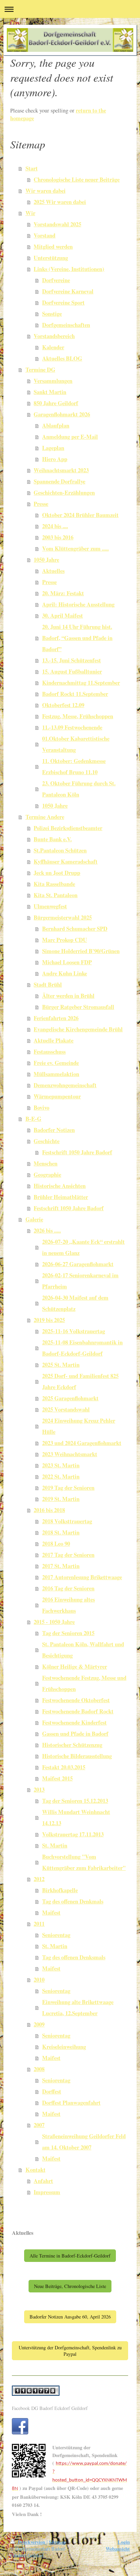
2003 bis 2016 (58, 537)
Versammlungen (53, 381)
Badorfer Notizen (54, 1130)
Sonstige (52, 314)
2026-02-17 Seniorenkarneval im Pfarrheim (80, 1281)
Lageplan (53, 448)
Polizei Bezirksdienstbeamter (68, 828)
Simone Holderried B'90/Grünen (81, 951)
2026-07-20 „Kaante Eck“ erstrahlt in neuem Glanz (83, 1247)
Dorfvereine (56, 280)
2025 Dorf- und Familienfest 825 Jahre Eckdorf (80, 1382)
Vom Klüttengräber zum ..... (75, 549)
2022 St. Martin (61, 1477)
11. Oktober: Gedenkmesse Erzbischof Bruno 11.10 (74, 767)
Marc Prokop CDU (65, 940)
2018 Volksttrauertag (67, 1521)
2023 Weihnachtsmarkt (70, 1454)
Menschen (46, 1163)
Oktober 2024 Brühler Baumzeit (80, 515)
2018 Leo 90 (56, 1544)
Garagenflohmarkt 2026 (62, 414)
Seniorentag (56, 1935)
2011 (39, 1924)
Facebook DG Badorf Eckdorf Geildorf (50, 2408)
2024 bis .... (55, 526)
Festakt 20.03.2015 (64, 1767)
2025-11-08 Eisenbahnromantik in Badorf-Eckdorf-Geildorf (82, 1348)
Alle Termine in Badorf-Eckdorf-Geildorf (70, 2256)
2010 (39, 1980)
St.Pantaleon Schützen (60, 850)
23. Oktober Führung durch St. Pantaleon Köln (79, 789)
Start (32, 168)
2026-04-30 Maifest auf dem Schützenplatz (75, 1303)
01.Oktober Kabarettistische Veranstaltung (76, 744)
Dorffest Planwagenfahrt (71, 2103)
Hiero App (55, 459)
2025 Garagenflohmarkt (70, 1398)
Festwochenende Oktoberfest (76, 1700)
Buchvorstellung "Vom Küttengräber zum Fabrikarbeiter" (84, 1862)
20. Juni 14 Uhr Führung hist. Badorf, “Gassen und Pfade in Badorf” (77, 638)
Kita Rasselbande (54, 884)
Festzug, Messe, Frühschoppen (78, 716)
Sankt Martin (50, 392)
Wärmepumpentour (57, 1096)
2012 (39, 1879)
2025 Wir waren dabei (60, 202)
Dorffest (52, 2091)
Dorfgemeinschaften (66, 325)
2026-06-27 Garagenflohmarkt (78, 1264)
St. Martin (55, 1846)
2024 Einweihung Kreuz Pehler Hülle (79, 1426)
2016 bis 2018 (49, 1510)
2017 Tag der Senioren (68, 1555)
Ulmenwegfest (50, 906)
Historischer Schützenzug (72, 1745)
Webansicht (118, 2549)
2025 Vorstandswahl (66, 1409)
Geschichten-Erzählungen (64, 493)
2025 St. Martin (61, 1365)
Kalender (53, 347)
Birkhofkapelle (60, 1890)
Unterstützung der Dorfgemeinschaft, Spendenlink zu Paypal (70, 2351)
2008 (39, 2069)
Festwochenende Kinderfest (74, 1723)
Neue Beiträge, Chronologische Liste (70, 2286)
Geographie (47, 1175)
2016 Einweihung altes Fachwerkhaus (68, 1605)
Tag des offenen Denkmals (73, 1901)
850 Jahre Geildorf (56, 403)
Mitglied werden (53, 247)
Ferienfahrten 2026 (56, 1018)
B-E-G (33, 1119)
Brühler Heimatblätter (61, 1197)
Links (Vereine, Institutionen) (69, 269)
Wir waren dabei (46, 191)
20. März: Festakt (63, 593)
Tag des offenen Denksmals (74, 1957)
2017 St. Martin (61, 1566)
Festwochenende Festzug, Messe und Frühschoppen (84, 1683)
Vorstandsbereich (54, 336)
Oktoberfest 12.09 (63, 705)
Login (124, 2542)
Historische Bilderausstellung (77, 1756)
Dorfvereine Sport (63, 303)
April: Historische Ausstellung (78, 604)
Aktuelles (53, 571)
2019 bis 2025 (49, 1320)
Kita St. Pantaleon (56, 895)
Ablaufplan (56, 426)
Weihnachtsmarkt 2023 (61, 470)
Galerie (34, 1219)
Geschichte (47, 1141)
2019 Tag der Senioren (68, 1488)
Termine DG (40, 370)
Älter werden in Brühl (68, 996)
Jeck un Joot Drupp (57, 873)
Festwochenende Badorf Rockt (78, 1711)
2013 (39, 1790)
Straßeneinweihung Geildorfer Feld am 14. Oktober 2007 (84, 2142)
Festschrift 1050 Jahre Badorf (77, 1152)
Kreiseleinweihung (64, 2047)
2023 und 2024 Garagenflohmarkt (82, 1443)
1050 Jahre (46, 560)
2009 (39, 2024)
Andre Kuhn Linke (65, 973)
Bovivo (41, 1108)
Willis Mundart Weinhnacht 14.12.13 (76, 1818)
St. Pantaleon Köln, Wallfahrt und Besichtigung (83, 1650)
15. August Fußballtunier (72, 672)
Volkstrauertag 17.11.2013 (73, 1834)
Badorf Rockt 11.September (75, 694)
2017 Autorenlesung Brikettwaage (82, 1577)
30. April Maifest (63, 616)
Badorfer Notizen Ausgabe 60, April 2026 (70, 2317)
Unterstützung (51, 258)
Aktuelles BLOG (62, 358)
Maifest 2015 (57, 1778)
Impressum (47, 2192)
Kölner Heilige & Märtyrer (75, 1667)
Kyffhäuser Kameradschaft (66, 862)
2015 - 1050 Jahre (54, 1622)
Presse (41, 504)
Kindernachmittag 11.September (81, 683)
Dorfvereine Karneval (68, 291)
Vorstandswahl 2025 (57, 224)
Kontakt (36, 2170)
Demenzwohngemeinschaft (65, 1085)
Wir (30, 213)
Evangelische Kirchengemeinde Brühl (78, 1029)
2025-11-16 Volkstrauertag (74, 1331)
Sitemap (57, 2542)
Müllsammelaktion (56, 1074)
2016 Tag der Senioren (68, 1588)
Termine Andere (45, 817)
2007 (39, 2125)
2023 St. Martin (61, 1465)
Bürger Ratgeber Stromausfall (78, 1007)
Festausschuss (50, 1052)
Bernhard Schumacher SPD (75, 929)
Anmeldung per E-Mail (70, 437)
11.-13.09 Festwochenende (72, 727)
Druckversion (31, 2542)
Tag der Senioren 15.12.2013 (75, 1801)
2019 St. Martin (61, 1499)
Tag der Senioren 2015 (68, 1633)
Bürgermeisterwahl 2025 (63, 918)
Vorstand (45, 235)
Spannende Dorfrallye (59, 481)
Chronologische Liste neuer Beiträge (77, 180)
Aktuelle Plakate (54, 1040)
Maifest (51, 1913)
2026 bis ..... (47, 1231)
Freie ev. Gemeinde (56, 1063)
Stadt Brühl (48, 985)
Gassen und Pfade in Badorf (75, 1734)
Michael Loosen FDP (67, 962)
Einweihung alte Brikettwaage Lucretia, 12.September (78, 2008)
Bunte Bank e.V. (53, 839)
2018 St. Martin (61, 1532)
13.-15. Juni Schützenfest (72, 660)
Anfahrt (43, 2181)
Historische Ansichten (60, 1186)
